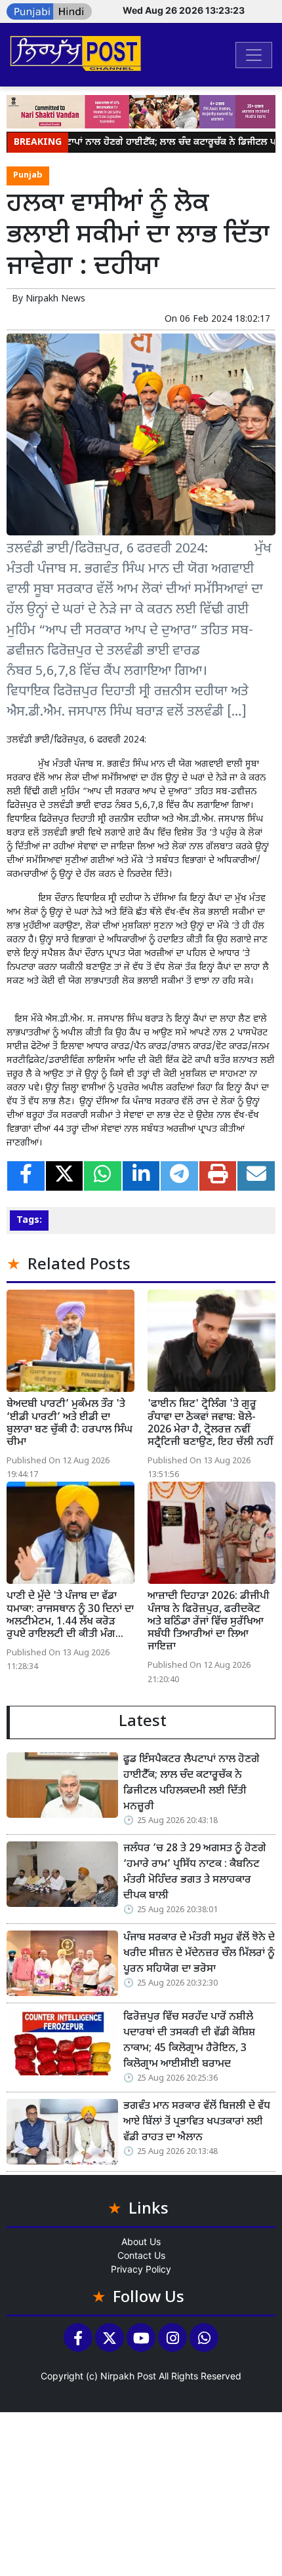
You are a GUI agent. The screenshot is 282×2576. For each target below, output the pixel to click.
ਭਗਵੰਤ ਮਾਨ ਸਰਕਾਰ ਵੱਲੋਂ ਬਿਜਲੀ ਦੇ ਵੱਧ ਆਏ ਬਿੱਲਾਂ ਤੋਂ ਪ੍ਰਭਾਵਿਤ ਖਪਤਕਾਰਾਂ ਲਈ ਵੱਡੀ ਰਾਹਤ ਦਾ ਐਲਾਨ (197, 2122)
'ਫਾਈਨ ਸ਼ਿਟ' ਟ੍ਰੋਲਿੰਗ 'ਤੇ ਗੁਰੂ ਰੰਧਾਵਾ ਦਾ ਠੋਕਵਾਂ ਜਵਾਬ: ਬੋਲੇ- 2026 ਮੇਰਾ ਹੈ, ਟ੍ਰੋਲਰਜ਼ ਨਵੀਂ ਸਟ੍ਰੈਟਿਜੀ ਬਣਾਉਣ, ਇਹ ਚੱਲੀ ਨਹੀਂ (210, 1424)
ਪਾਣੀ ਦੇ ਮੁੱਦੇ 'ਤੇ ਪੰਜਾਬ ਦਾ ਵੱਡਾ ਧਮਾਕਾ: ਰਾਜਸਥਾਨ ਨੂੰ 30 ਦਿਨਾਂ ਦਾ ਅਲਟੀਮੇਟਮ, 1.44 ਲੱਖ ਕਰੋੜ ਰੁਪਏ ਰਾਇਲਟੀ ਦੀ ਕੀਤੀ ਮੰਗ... (70, 1616)
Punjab (28, 176)
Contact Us (141, 2255)
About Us (141, 2241)
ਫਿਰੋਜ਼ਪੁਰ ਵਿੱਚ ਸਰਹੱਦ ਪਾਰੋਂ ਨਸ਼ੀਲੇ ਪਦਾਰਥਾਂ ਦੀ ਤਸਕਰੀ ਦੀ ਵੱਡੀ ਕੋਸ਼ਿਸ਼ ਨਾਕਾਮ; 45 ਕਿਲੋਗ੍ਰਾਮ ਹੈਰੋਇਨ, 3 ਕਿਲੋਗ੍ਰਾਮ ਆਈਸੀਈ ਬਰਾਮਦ (189, 2041)
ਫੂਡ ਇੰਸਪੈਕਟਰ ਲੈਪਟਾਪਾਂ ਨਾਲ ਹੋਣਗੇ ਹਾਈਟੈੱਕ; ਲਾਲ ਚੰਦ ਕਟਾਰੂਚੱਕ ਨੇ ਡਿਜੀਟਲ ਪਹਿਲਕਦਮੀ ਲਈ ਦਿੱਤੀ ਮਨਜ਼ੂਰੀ (191, 1783)
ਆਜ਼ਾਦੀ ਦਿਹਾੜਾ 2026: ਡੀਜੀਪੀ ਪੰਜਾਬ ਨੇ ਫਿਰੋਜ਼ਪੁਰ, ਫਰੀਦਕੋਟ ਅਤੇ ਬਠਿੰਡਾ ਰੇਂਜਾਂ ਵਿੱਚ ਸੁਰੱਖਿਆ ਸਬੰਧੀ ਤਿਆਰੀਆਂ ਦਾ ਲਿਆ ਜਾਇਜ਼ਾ (209, 1622)
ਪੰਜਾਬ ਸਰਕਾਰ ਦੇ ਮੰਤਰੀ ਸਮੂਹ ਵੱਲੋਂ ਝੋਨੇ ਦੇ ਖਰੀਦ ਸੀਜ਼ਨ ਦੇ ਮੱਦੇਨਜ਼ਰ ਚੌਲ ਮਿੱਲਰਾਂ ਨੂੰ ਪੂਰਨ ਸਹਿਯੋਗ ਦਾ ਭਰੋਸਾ (199, 1954)
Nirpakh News (55, 299)
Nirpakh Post (128, 2376)
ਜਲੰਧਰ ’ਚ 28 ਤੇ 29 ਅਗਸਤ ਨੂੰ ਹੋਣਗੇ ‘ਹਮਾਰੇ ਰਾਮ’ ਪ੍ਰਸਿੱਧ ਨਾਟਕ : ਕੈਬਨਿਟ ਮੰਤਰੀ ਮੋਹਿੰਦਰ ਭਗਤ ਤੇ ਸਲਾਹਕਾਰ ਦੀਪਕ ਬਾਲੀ (195, 1873)
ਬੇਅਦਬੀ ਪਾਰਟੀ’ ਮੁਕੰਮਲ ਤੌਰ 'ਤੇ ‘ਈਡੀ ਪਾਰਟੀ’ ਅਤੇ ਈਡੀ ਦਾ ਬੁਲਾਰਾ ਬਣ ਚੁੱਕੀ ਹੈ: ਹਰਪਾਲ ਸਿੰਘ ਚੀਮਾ (70, 1424)
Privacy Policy (141, 2269)
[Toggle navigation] (254, 55)
